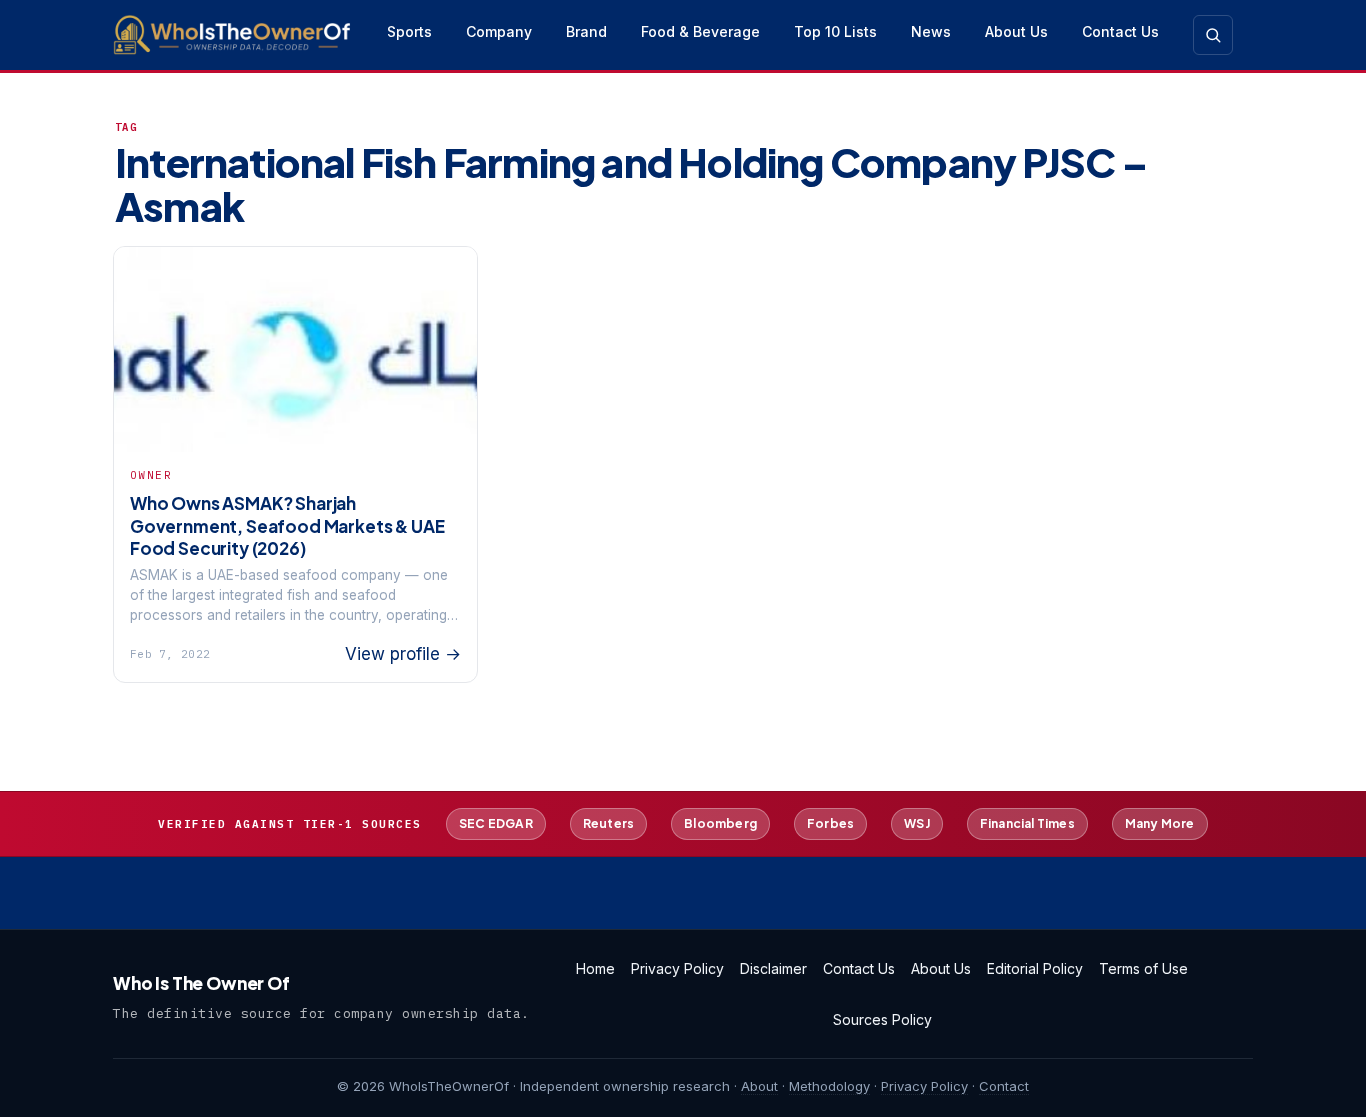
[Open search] (1213, 35)
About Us (1016, 31)
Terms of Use (1143, 968)
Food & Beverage (700, 31)
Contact (1004, 1086)
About (759, 1086)
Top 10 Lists (835, 31)
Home (595, 968)
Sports (409, 31)
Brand (586, 31)
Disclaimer (773, 968)
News (931, 31)
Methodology (829, 1086)
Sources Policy (882, 1019)
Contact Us (1120, 31)
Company (499, 31)
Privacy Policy (677, 968)
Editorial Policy (1035, 968)
